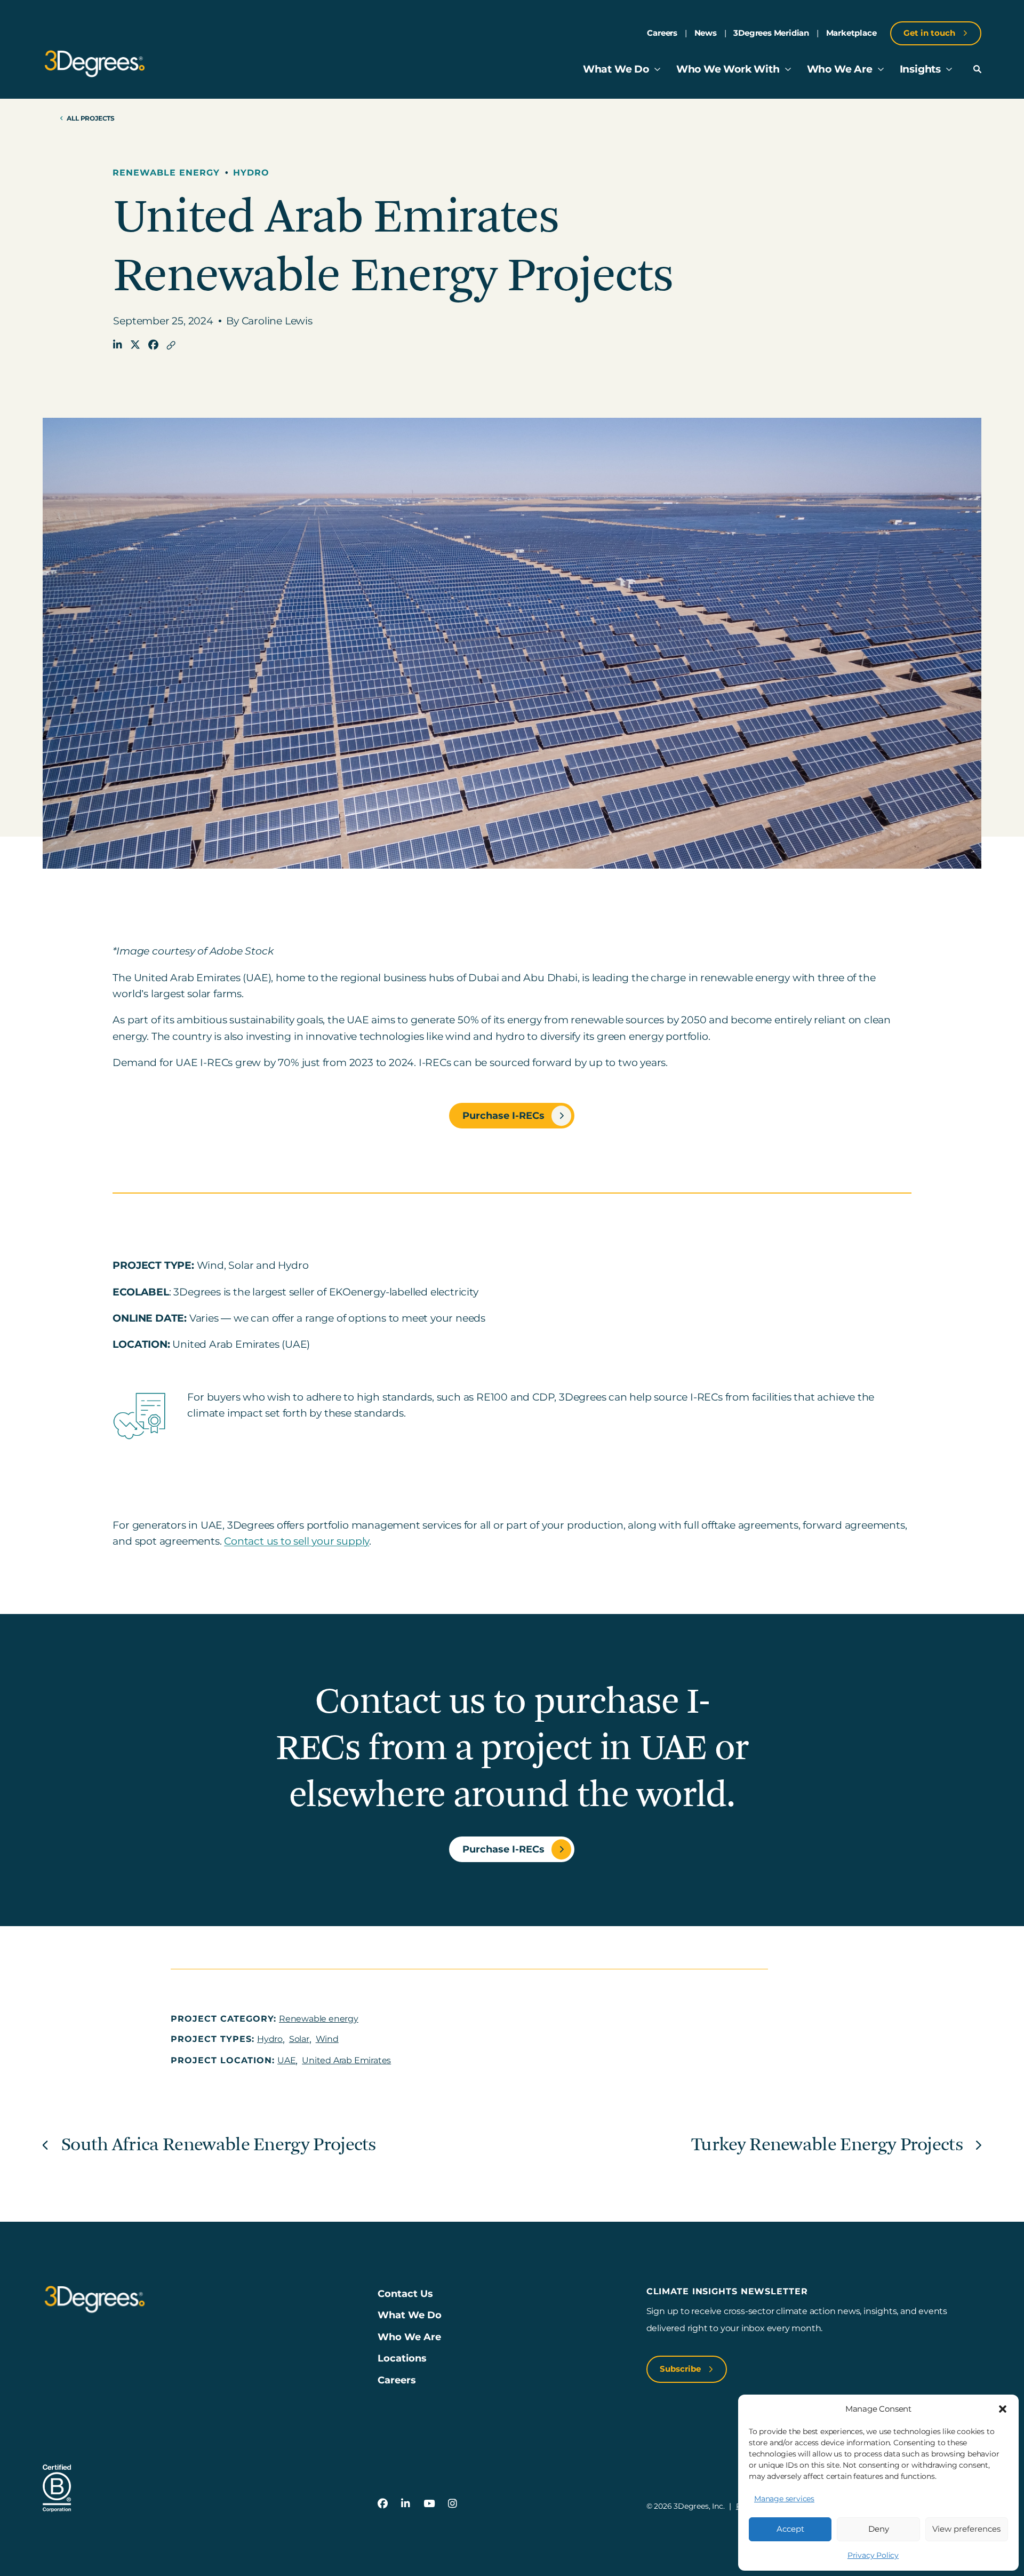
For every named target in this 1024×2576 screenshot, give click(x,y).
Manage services (784, 2499)
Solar (299, 2039)
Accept (790, 2529)
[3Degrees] (95, 64)
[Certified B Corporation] (57, 2488)
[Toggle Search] (977, 69)
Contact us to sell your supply (297, 1541)
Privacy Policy (873, 2555)
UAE (286, 2060)
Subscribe (681, 2369)
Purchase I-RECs (503, 1115)
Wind (327, 2039)
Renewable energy (166, 173)
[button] (1003, 2409)
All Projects (91, 118)
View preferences (966, 2529)
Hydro (251, 173)
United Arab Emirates (346, 2060)
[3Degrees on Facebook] (383, 2504)
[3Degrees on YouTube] (429, 2504)
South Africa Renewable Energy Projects (219, 2145)
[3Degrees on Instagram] (453, 2504)
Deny (879, 2529)
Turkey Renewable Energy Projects (827, 2145)
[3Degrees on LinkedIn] (406, 2504)
